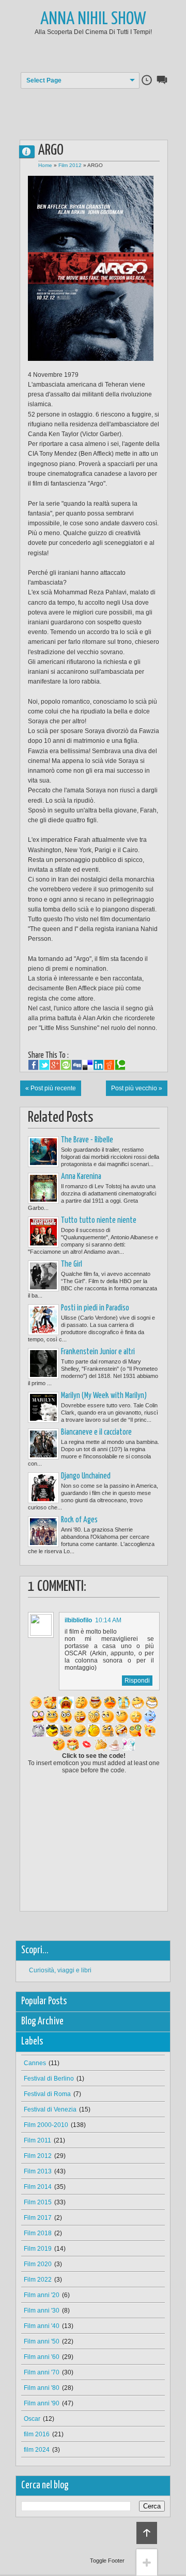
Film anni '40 (42, 2326)
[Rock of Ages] (43, 1532)
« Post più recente (51, 1088)
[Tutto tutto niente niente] (43, 1232)
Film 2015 (38, 2202)
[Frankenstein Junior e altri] (43, 1364)
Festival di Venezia (50, 2109)
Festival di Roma (47, 2094)
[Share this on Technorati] (120, 1065)
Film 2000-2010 (46, 2125)
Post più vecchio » (137, 1088)
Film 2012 (70, 165)
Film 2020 (38, 2264)
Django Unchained (86, 1476)
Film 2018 (38, 2233)
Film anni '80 (42, 2388)
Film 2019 (38, 2249)
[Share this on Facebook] (33, 1065)
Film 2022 (38, 2280)
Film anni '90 (42, 2403)
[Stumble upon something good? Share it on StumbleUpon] (66, 1065)
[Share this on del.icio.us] (88, 1065)
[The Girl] (43, 1276)
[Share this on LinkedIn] (98, 1065)
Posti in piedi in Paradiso (95, 1308)
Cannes (35, 2063)
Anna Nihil (31, 151)
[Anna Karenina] (43, 1188)
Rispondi (137, 1681)
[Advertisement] (102, 107)
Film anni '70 (42, 2372)
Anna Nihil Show (93, 19)
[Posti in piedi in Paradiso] (43, 1320)
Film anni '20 (42, 2295)
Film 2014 (38, 2187)
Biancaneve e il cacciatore (96, 1432)
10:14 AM (108, 1620)
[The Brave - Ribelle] (43, 1152)
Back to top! (147, 2533)
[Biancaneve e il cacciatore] (43, 1444)
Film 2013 (38, 2171)
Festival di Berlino (49, 2079)
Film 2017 (38, 2218)
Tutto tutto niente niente (99, 1220)
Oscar (32, 2419)
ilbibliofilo (78, 1620)
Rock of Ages (79, 1520)
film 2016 (37, 2434)
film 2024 (37, 2450)
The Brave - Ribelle (87, 1140)
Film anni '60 (42, 2357)
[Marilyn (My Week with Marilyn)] (43, 1407)
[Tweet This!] (44, 1065)
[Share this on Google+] (55, 1065)
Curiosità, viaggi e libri (60, 1970)
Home (45, 165)
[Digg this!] (77, 1065)
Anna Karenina (81, 1177)
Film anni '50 (42, 2341)
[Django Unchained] (43, 1488)
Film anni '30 (42, 2311)
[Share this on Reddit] (109, 1065)
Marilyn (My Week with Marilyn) (104, 1396)
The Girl (72, 1264)
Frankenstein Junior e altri (98, 1352)
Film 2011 (37, 2140)
